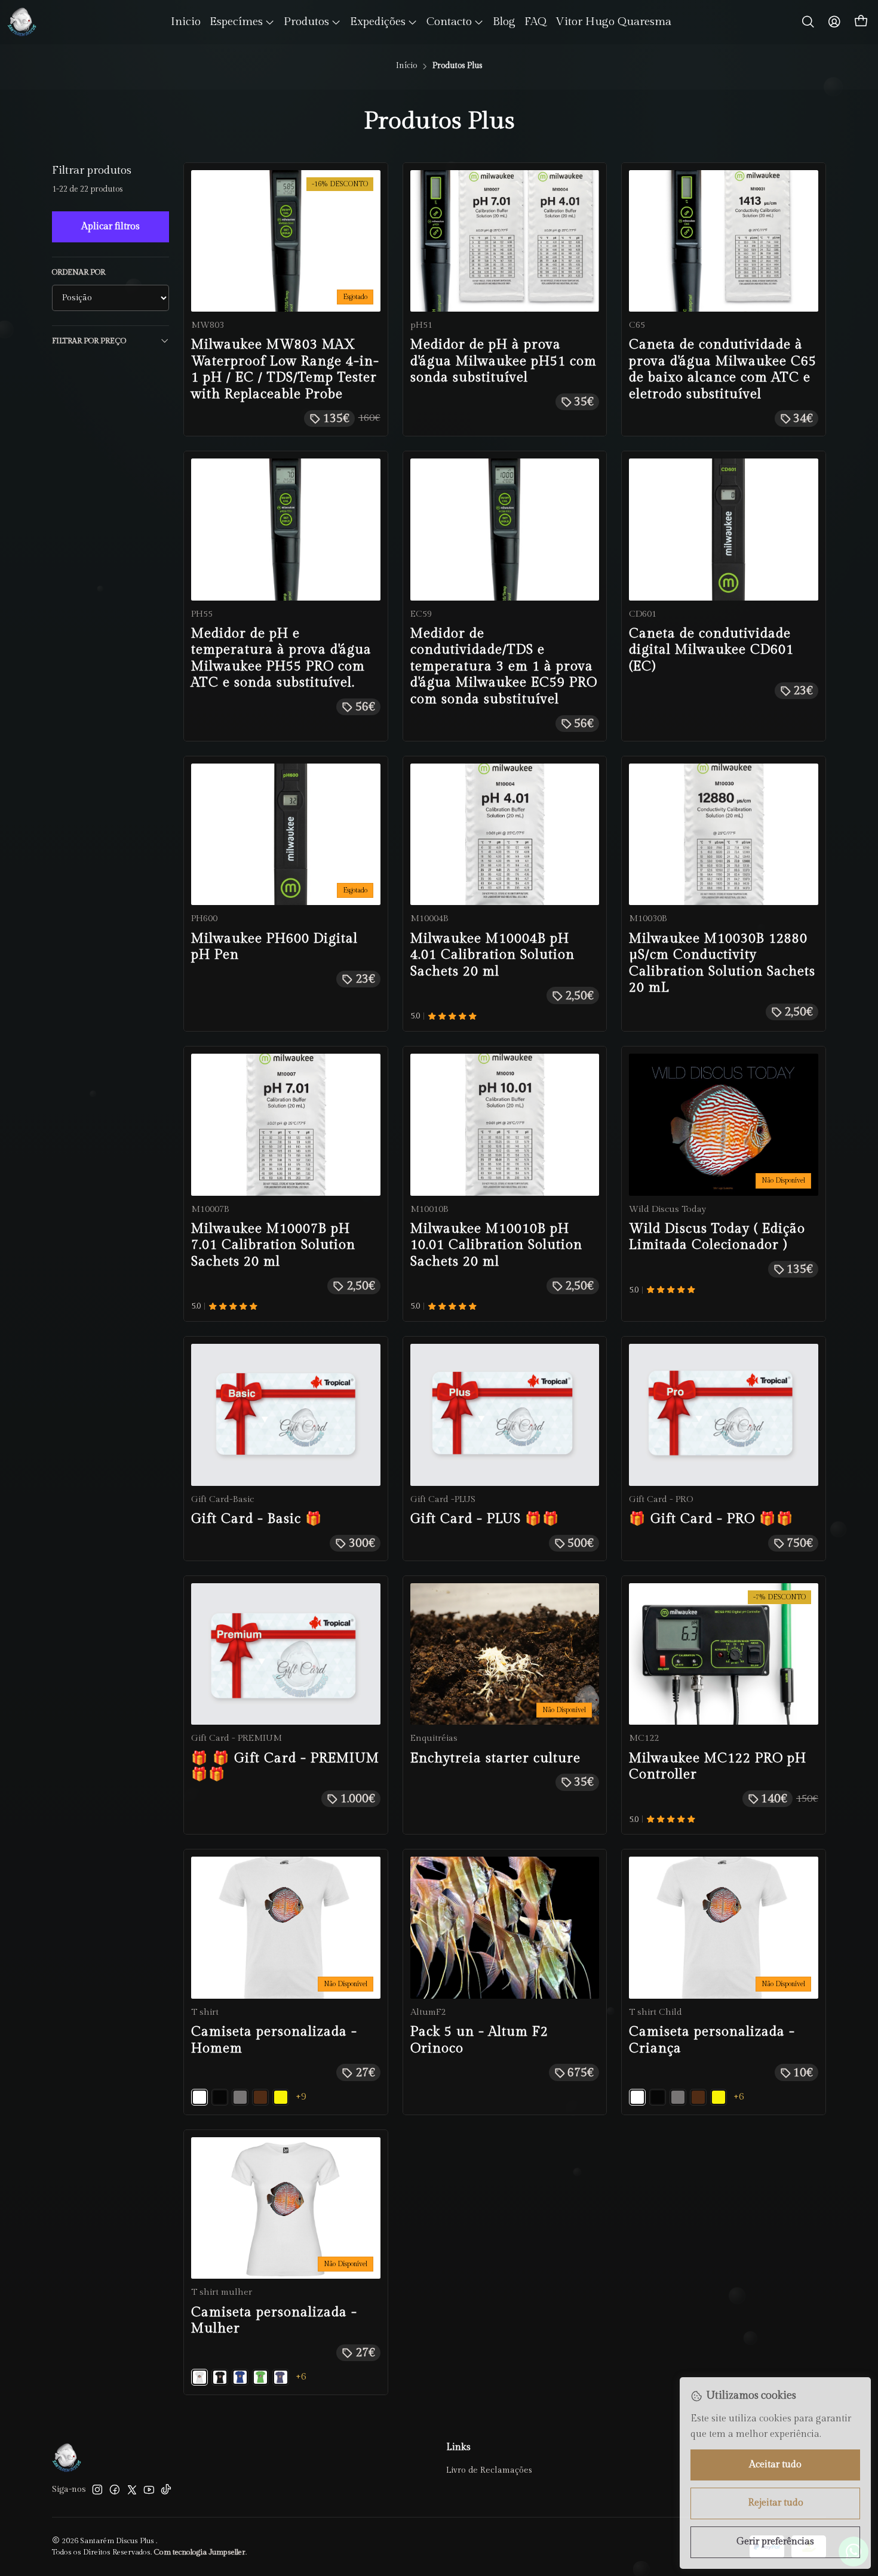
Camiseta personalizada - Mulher (274, 2320)
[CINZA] (240, 2097)
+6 (739, 2097)
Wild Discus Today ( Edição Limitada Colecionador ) (717, 1237)
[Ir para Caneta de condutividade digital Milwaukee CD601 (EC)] (724, 529)
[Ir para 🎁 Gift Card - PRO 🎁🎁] (724, 1415)
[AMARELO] (281, 2097)
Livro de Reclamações (489, 2470)
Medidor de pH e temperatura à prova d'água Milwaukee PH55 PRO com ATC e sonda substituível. (281, 658)
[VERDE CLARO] (260, 2377)
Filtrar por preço (89, 341)
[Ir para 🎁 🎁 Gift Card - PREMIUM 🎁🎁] (286, 1654)
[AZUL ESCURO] (240, 2377)
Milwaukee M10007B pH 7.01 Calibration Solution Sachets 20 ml (273, 1245)
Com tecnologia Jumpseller (199, 2552)
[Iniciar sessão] (834, 22)
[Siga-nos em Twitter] (132, 2489)
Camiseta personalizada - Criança (712, 2040)
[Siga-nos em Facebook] (115, 2489)
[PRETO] (220, 2097)
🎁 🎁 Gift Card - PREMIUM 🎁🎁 (285, 1766)
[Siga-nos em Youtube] (149, 2489)
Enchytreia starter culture (495, 1758)
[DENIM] (281, 2377)
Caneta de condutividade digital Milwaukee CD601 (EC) (711, 650)
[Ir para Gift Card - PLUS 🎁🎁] (505, 1415)
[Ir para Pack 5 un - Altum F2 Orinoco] (505, 1927)
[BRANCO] (199, 2097)
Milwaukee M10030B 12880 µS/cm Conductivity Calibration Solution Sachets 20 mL (722, 963)
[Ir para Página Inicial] (22, 22)
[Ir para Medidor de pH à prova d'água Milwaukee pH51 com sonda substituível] (505, 241)
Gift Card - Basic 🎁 (257, 1519)
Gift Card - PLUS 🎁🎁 (485, 1519)
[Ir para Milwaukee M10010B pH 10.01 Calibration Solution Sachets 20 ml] (505, 1124)
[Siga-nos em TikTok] (166, 2489)
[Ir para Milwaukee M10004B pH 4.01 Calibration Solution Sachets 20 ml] (505, 834)
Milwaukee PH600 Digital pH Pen (274, 947)
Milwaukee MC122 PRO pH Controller (718, 1766)
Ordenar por (79, 273)
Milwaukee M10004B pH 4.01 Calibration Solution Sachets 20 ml (492, 955)
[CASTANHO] (260, 2097)
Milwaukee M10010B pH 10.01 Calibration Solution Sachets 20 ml (496, 1245)
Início (406, 66)
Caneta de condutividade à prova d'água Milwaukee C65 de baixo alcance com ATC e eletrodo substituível (723, 369)
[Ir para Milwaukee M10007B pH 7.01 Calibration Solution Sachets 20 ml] (286, 1124)
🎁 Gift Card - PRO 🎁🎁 (711, 1519)
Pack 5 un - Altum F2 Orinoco (479, 2040)
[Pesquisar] (808, 22)
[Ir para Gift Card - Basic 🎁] (286, 1415)
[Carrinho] (861, 22)
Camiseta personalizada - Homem (274, 2040)
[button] (242, 22)
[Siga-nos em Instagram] (97, 2489)
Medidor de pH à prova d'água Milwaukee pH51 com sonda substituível (504, 361)
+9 (301, 2097)
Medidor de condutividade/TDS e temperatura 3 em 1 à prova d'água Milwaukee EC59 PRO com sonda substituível (504, 666)
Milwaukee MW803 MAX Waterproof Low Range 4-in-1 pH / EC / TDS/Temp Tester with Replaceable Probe (285, 369)
